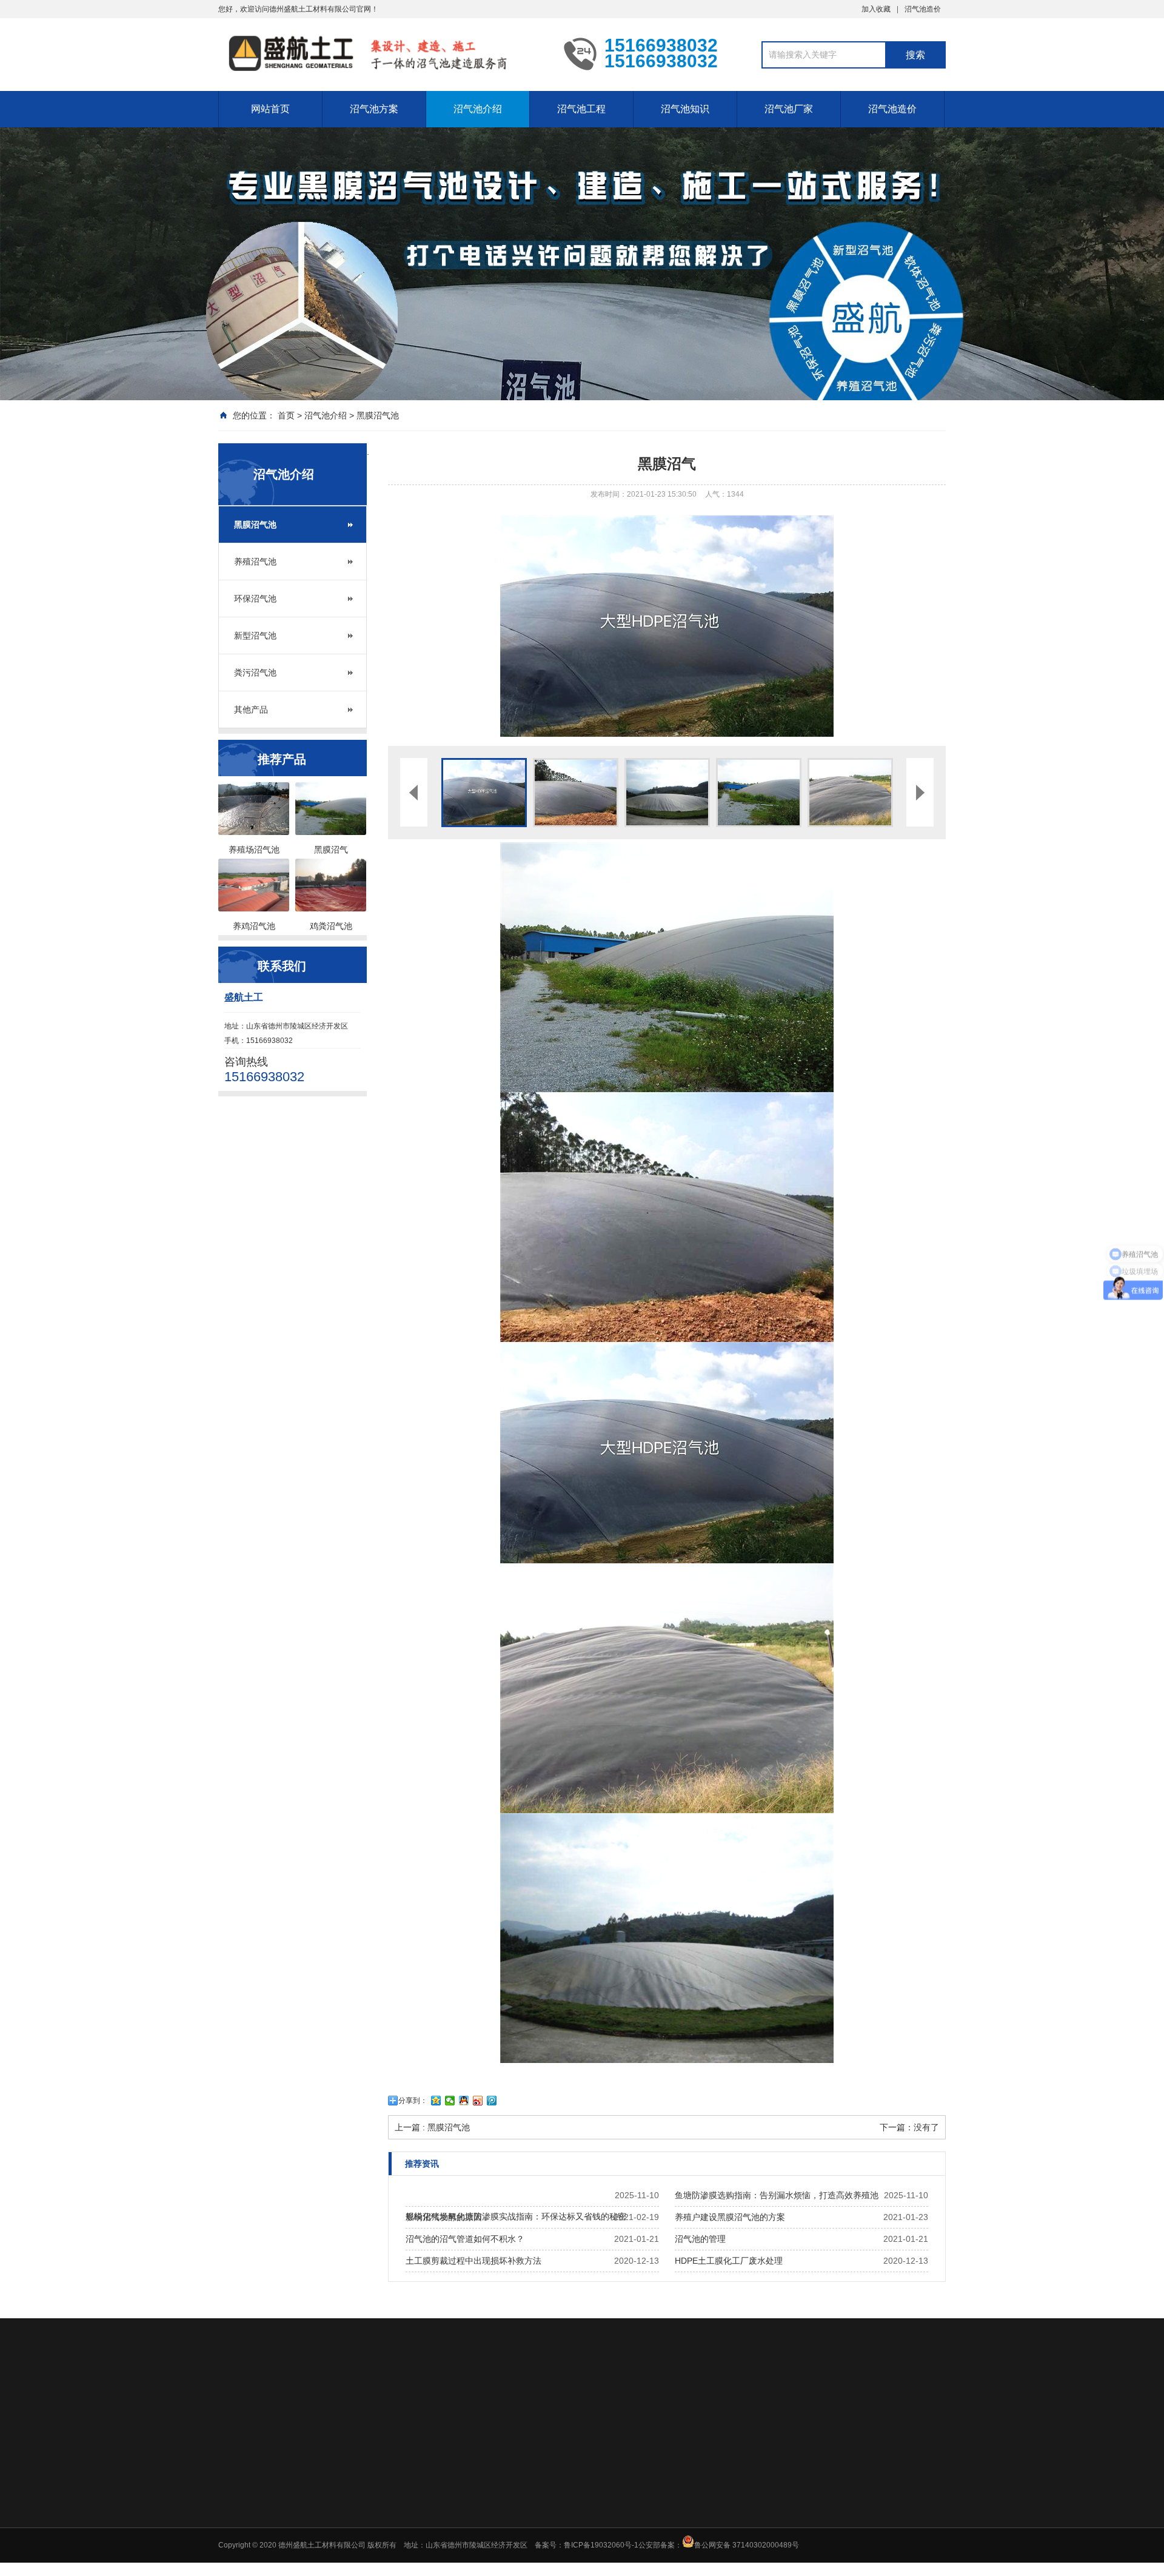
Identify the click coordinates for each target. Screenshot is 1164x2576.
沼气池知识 (685, 109)
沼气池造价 (923, 9)
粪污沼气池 (255, 673)
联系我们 (855, 2521)
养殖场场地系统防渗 (487, 2537)
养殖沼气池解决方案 (487, 2505)
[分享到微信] (450, 2101)
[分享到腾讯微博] (492, 2101)
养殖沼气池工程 (674, 2505)
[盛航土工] (382, 53)
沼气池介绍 (478, 109)
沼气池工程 (581, 109)
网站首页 (270, 109)
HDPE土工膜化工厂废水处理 (729, 2261)
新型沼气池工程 (674, 2521)
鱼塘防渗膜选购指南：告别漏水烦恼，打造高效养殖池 (777, 2195)
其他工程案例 (670, 2568)
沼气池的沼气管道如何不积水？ (465, 2239)
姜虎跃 (321, 2405)
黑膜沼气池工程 (674, 2489)
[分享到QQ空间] (436, 2101)
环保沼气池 (255, 599)
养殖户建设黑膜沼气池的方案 (730, 2217)
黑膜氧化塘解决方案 (487, 2521)
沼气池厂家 (789, 109)
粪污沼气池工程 (674, 2537)
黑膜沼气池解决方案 (487, 2489)
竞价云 (284, 2405)
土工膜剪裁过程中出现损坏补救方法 (473, 2261)
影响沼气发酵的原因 (444, 2217)
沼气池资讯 (763, 2505)
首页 (286, 415)
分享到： (413, 2101)
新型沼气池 (255, 636)
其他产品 (251, 709)
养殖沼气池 (255, 562)
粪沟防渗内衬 (477, 2552)
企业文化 (855, 2505)
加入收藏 (876, 9)
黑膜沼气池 (378, 415)
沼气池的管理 (700, 2239)
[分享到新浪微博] (478, 2101)
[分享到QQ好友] (464, 2101)
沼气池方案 (374, 109)
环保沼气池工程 (674, 2552)
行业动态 (759, 2489)
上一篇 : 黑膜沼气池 (432, 2127)
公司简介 (855, 2489)
